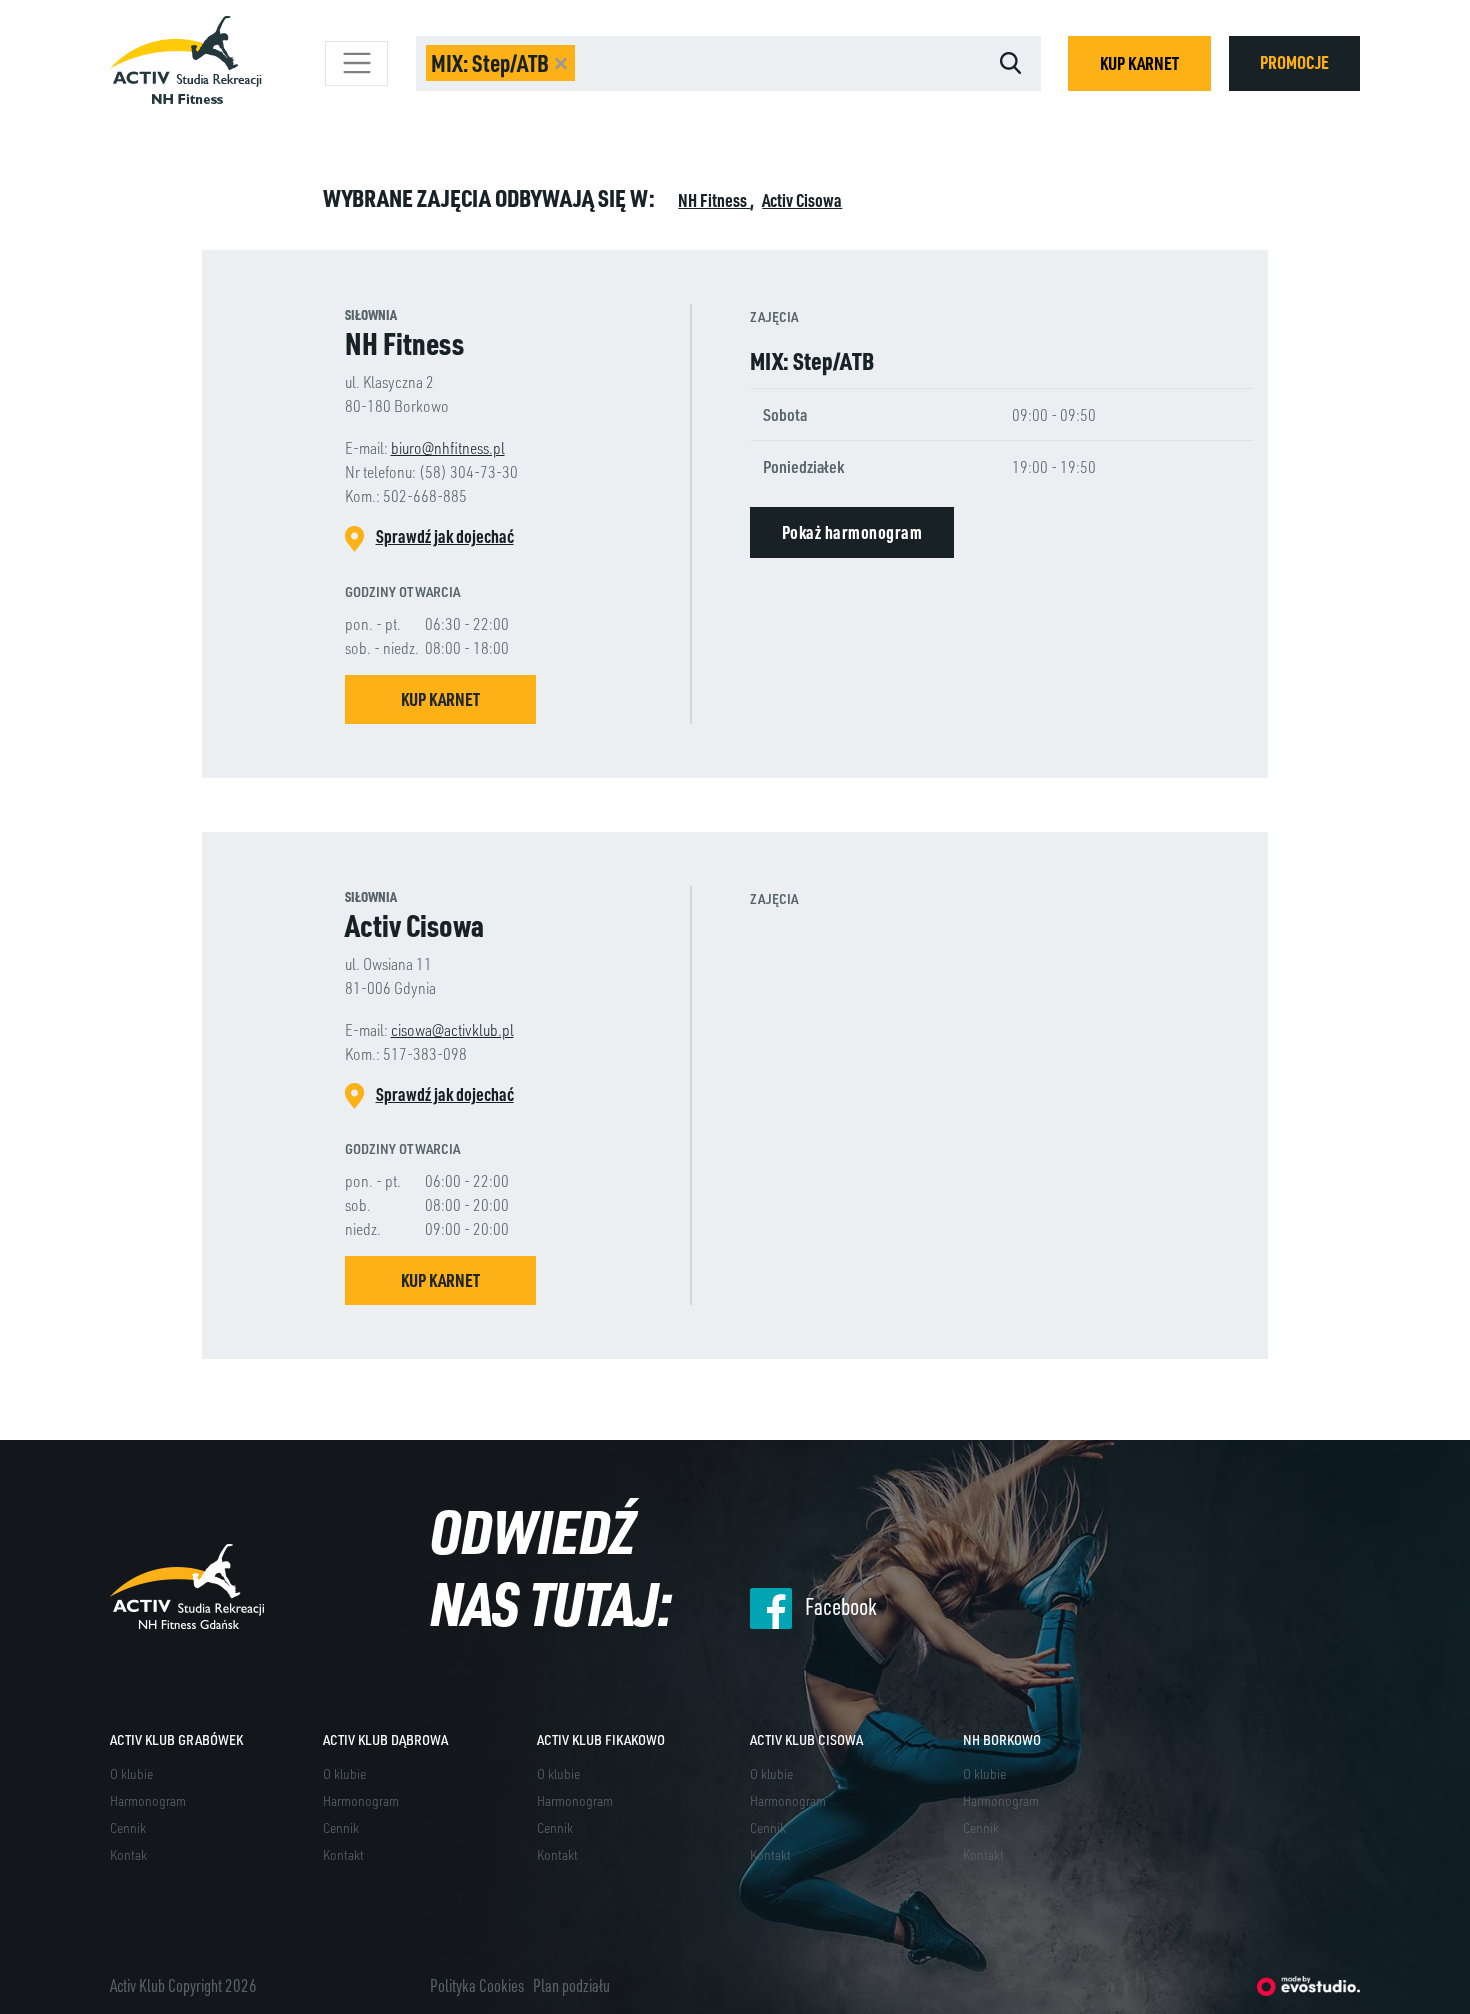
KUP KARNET (1139, 63)
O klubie (131, 1773)
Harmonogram (148, 1800)
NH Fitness (714, 200)
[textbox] (692, 63)
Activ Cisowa (802, 200)
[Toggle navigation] (356, 63)
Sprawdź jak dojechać (445, 536)
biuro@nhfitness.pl (448, 447)
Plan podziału (571, 1985)
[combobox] (698, 63)
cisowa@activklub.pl (452, 1029)
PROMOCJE (1294, 62)
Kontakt (343, 1854)
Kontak (128, 1854)
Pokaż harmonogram (852, 532)
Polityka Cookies (477, 1985)
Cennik (128, 1827)
